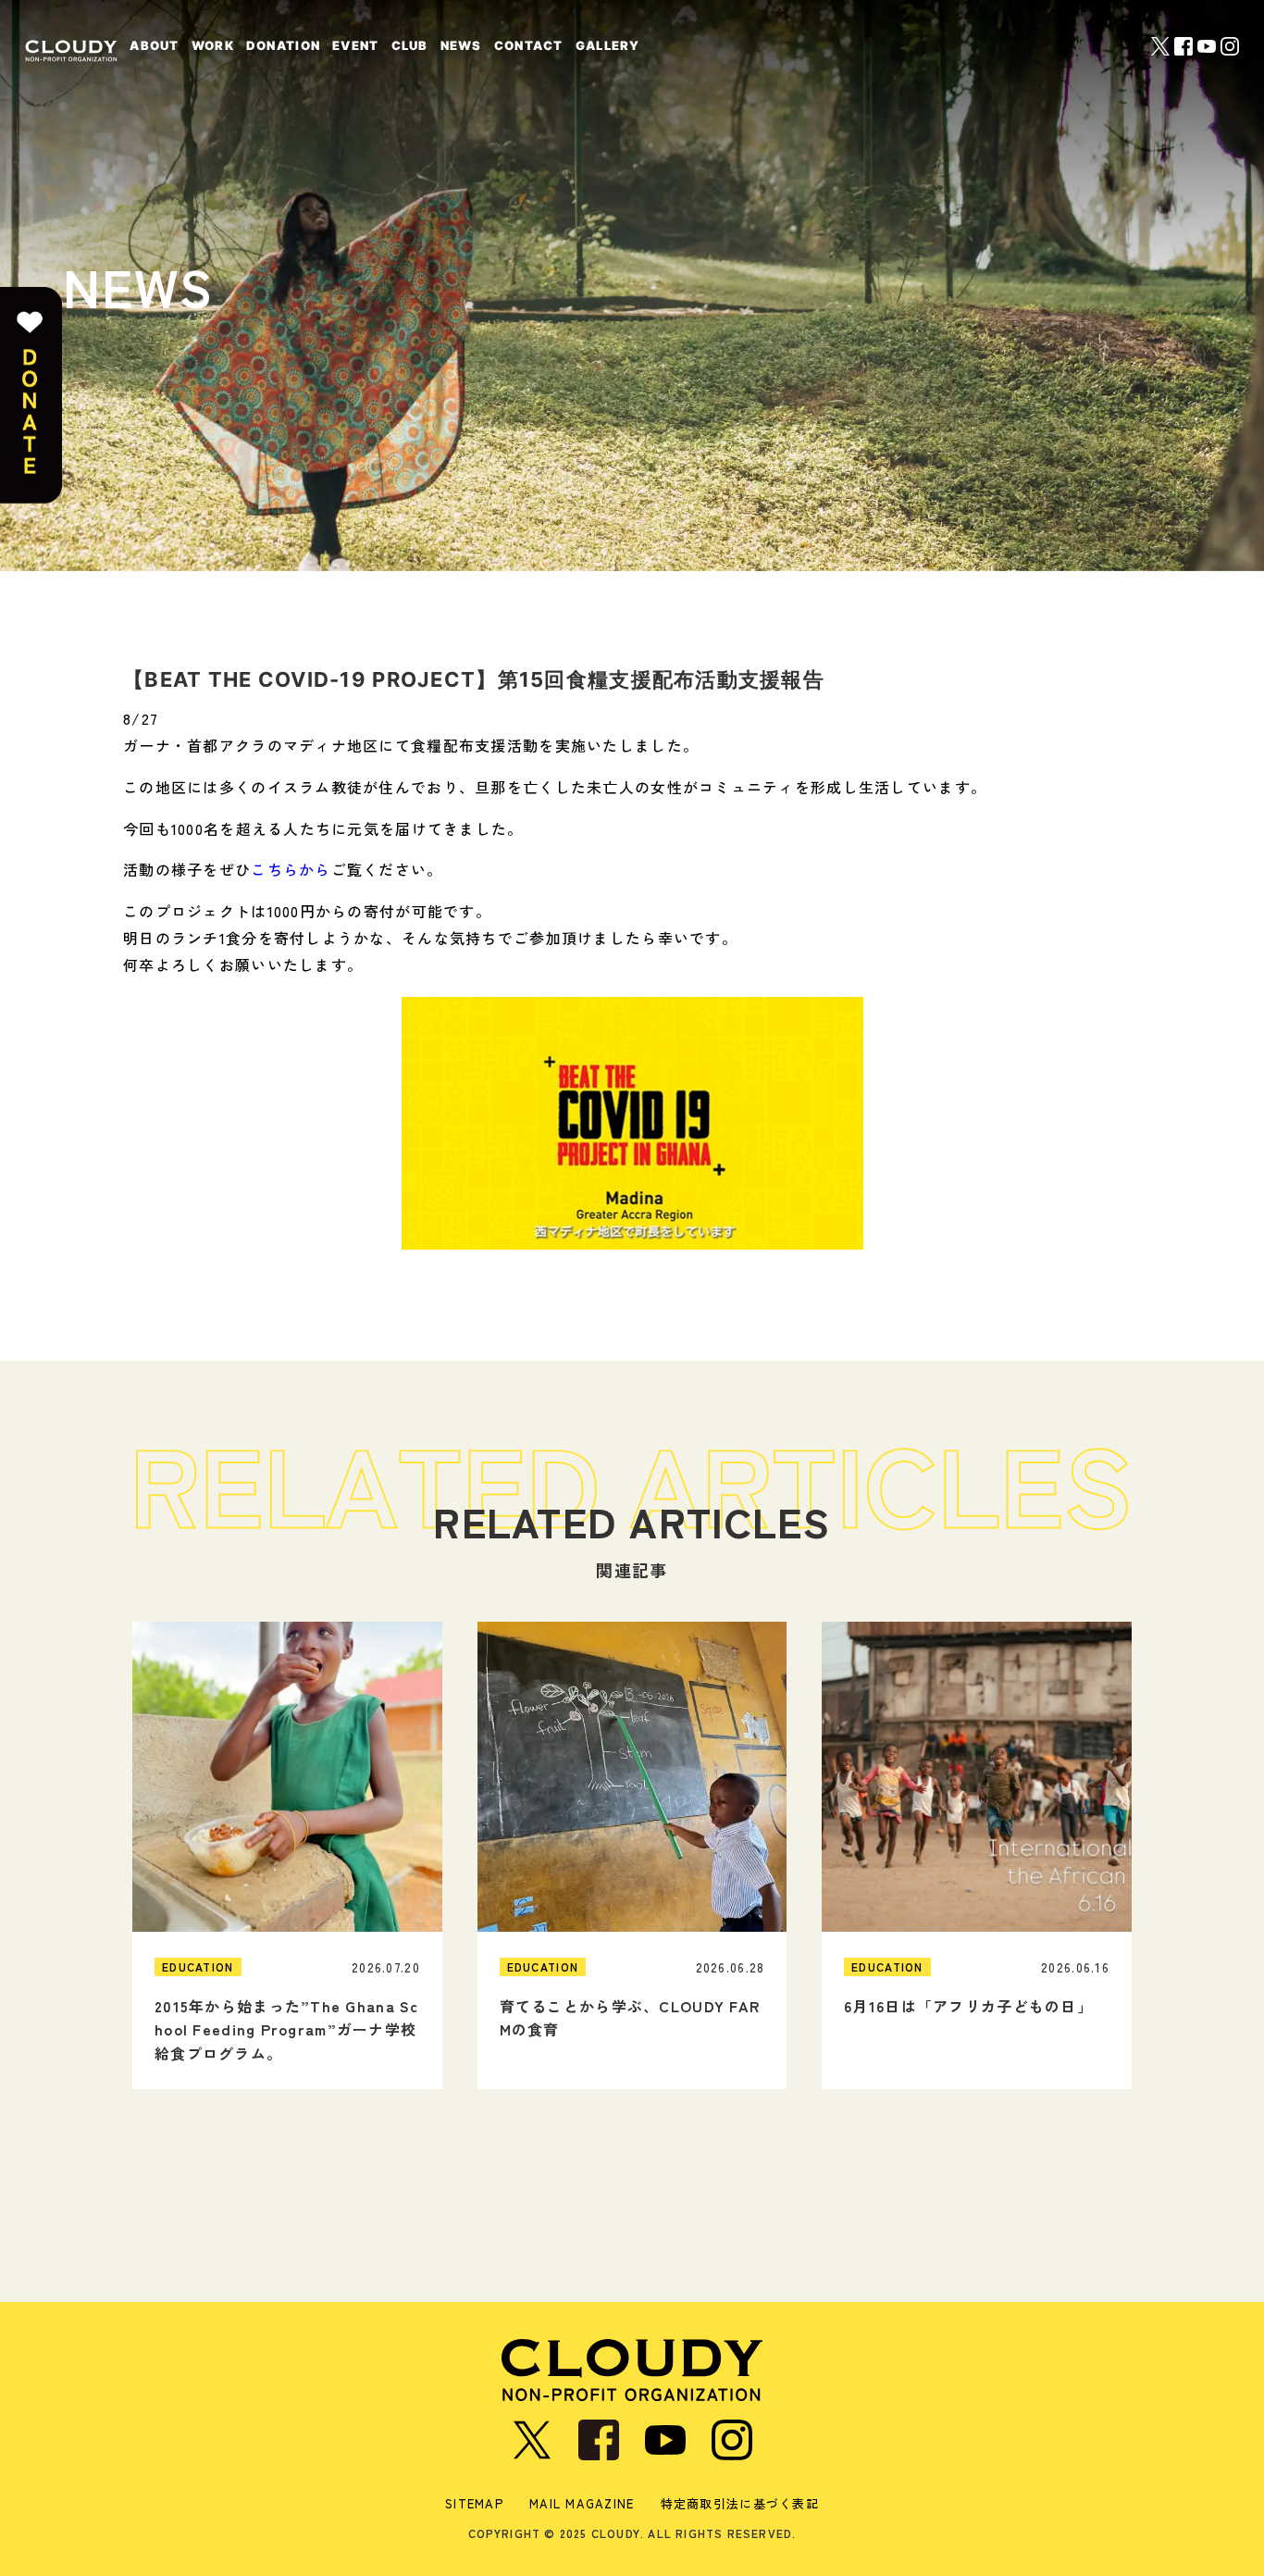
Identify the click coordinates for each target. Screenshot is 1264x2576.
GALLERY (608, 45)
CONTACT (529, 45)
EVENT (355, 45)
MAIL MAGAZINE (582, 2503)
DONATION (283, 45)
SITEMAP (474, 2503)
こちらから (291, 869)
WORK (213, 45)
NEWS (461, 45)
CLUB (410, 45)
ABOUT (154, 45)
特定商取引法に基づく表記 (740, 2503)
